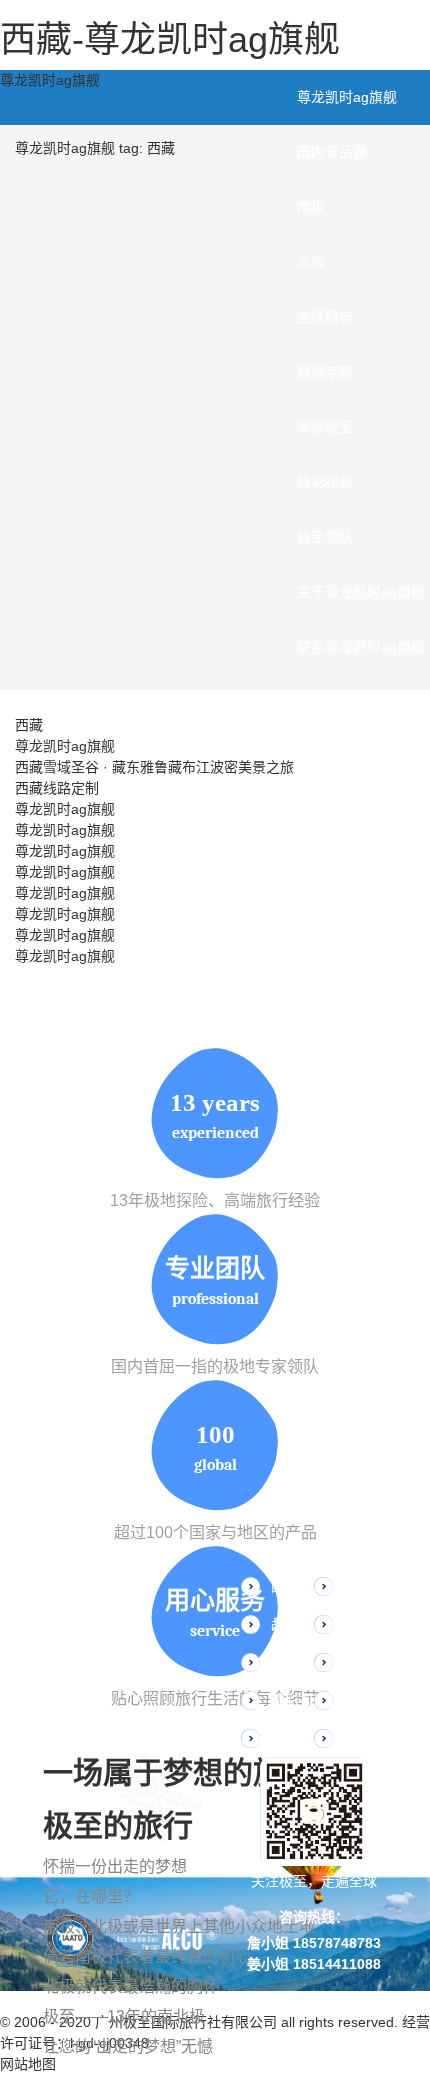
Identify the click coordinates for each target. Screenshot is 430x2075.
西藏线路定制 (57, 788)
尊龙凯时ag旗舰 (50, 80)
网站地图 (28, 2064)
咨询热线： (314, 1917)
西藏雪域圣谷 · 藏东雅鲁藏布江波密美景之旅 (154, 767)
